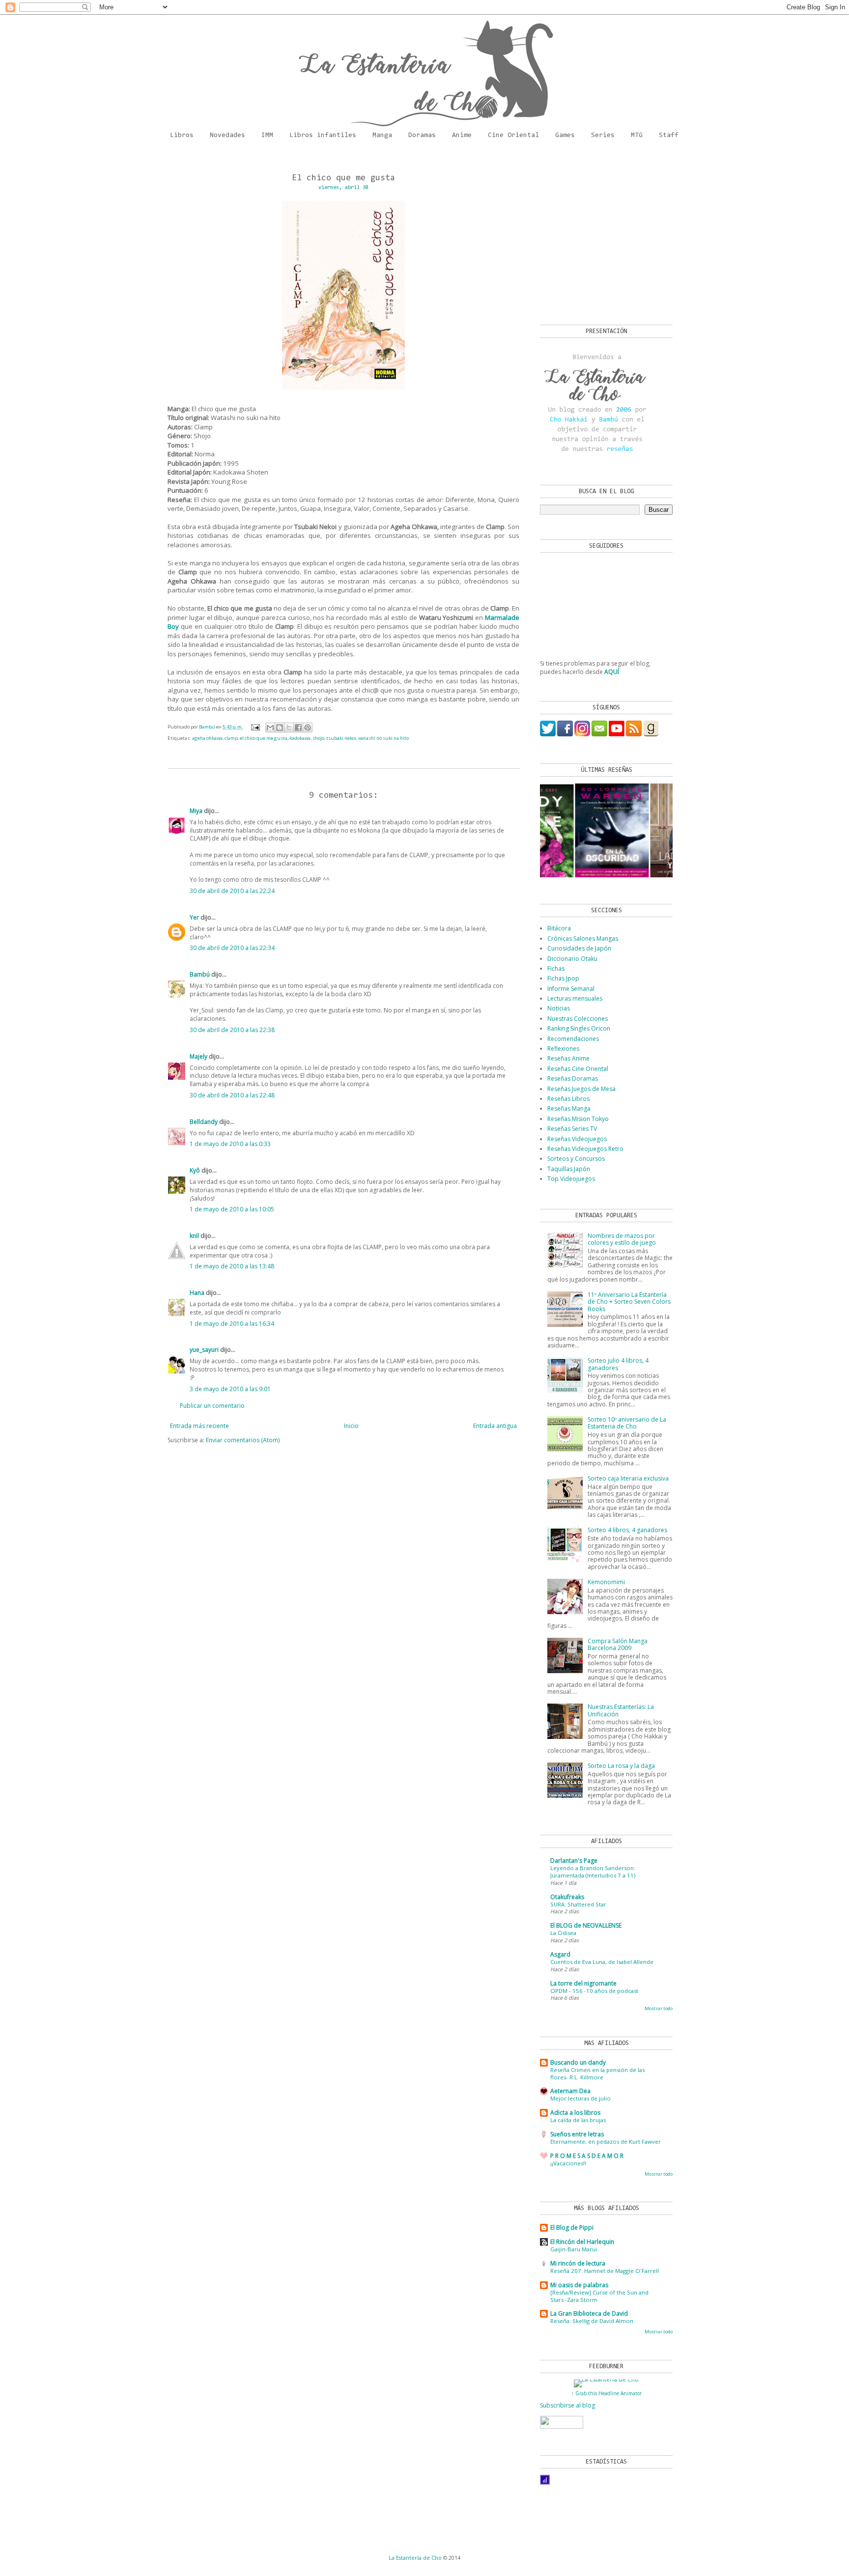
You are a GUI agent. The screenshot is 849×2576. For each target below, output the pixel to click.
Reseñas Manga (569, 1108)
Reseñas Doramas (573, 1078)
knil (194, 1236)
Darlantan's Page (574, 1861)
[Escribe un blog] (280, 728)
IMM (267, 136)
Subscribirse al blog (567, 2405)
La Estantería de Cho (415, 2558)
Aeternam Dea (570, 2091)
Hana (197, 1293)
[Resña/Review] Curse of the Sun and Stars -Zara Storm (599, 2296)
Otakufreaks (567, 1897)
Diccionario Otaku (572, 959)
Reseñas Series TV (572, 1129)
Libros (182, 136)
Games (565, 136)
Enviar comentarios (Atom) (243, 1440)
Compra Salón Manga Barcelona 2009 (618, 1644)
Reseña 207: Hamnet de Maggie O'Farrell (605, 2271)
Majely (198, 1056)
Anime (462, 136)
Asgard (560, 1954)
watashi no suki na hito (383, 738)
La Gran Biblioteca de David (589, 2313)
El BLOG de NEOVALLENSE (586, 1925)
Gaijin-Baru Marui (574, 2249)
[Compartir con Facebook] (298, 728)
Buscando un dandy (578, 2062)
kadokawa (300, 738)
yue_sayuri (204, 1350)
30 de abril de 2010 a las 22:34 (232, 948)
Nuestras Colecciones (578, 1019)
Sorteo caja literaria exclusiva (628, 1478)
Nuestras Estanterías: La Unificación (621, 1710)
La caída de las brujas (578, 2120)
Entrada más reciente (199, 1426)
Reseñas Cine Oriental (578, 1069)
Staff (669, 136)
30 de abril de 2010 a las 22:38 (232, 1030)
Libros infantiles (323, 136)
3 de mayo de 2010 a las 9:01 (230, 1389)
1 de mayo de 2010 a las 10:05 (232, 1209)
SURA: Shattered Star (578, 1904)
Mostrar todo (659, 2008)
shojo (318, 738)
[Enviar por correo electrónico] (270, 728)
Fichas (556, 968)
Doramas (422, 136)
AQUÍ (612, 672)
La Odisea (563, 1933)
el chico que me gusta (264, 738)
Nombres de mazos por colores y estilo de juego (622, 1239)
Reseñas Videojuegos (577, 1139)
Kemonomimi (606, 1582)
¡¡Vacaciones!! (568, 2163)
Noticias (559, 1008)
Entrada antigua (495, 1426)
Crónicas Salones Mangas (583, 938)
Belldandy (204, 1122)
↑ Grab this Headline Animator (607, 2393)
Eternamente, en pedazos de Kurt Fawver (606, 2142)
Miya (196, 811)
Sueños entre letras (577, 2134)
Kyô (195, 1170)
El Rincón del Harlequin (582, 2242)
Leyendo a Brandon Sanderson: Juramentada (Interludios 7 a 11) (593, 1872)
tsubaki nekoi (341, 738)
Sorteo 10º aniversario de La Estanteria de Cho (627, 1423)
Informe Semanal (571, 989)
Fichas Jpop (563, 978)
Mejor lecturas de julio (580, 2098)
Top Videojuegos (571, 1179)
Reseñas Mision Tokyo (578, 1119)
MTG (637, 136)
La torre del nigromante (583, 1983)
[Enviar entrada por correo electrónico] (255, 727)
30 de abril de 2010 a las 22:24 (232, 891)
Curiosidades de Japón (579, 948)
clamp (231, 738)
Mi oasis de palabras (579, 2285)
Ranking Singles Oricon (579, 1028)
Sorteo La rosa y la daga (621, 1766)
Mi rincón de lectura (578, 2263)
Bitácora (559, 928)
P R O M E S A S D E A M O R (587, 2156)
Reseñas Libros (568, 1099)
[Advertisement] (601, 236)
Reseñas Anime (568, 1058)
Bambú (200, 974)
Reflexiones (563, 1049)
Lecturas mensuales (575, 998)
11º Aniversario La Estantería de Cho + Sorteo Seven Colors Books (629, 1302)
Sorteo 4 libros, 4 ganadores (627, 1530)
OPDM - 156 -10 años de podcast (594, 1991)
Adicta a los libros (575, 2113)
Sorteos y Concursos (576, 1159)
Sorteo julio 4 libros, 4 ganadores (618, 1364)
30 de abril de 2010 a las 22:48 (232, 1095)
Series (603, 136)
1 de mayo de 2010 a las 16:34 (232, 1324)
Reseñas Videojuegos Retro (585, 1149)
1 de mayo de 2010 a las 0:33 (230, 1144)
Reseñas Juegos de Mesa (581, 1089)
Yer (194, 917)
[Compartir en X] (289, 728)
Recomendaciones (573, 1039)
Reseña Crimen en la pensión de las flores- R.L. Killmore (597, 2073)
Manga (382, 136)
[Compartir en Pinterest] (308, 728)
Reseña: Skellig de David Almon (592, 2321)
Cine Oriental (513, 136)
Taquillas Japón (569, 1169)
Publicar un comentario (212, 1406)
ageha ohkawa (207, 738)
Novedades (227, 136)
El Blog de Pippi (572, 2227)
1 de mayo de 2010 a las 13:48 (232, 1266)
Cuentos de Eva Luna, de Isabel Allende (602, 1962)
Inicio (351, 1426)
